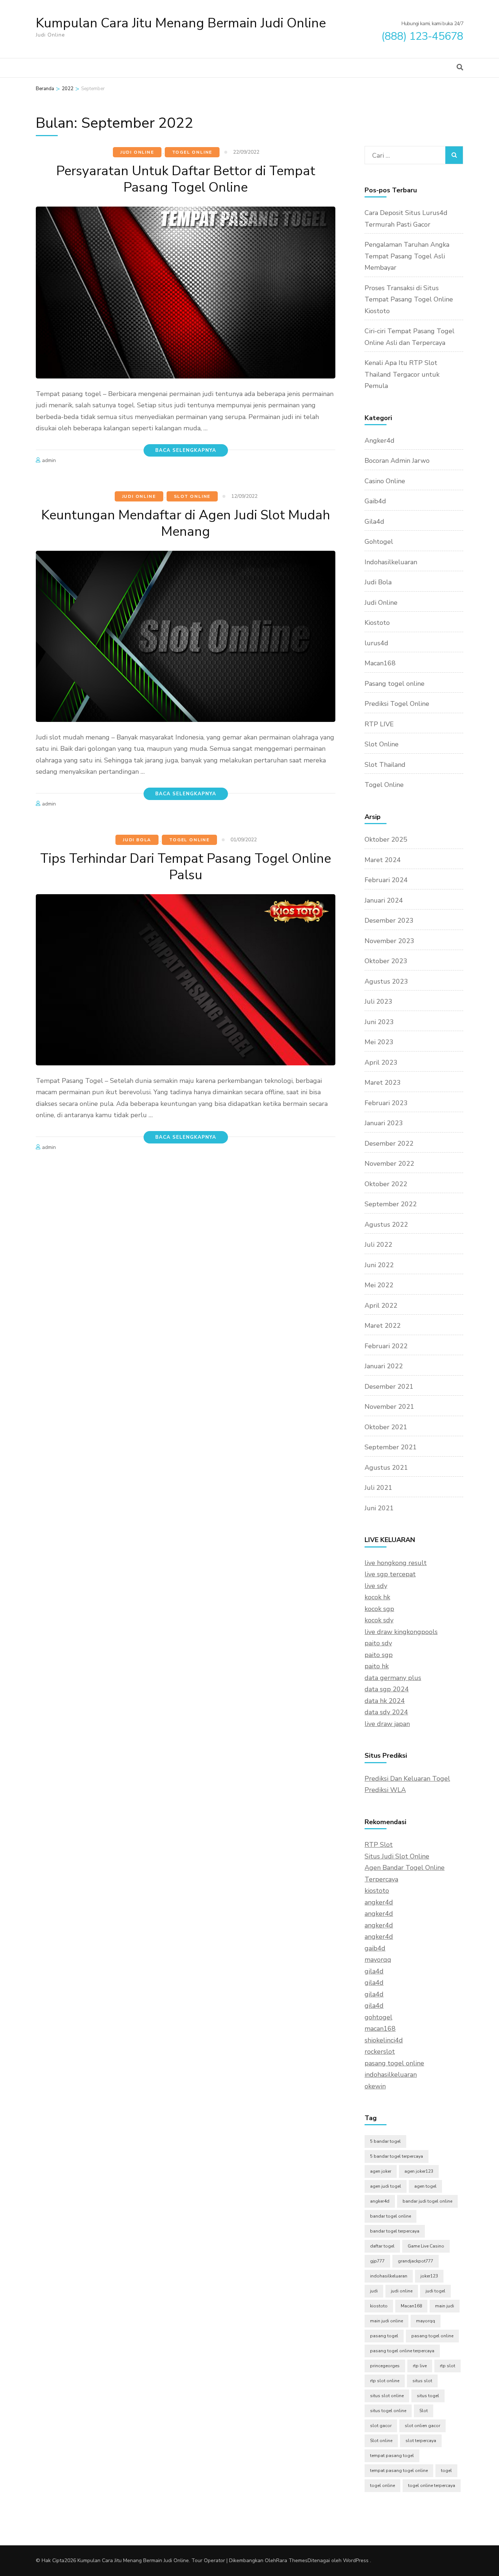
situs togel (428, 2396)
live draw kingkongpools (401, 1632)
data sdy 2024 (386, 1712)
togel (446, 2471)
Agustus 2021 (386, 1468)
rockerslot (380, 2052)
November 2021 (389, 1407)
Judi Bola (137, 840)
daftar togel (382, 2246)
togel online (382, 2485)
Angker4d (380, 441)
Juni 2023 (379, 1022)
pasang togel (384, 2336)
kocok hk (377, 1597)
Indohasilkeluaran (391, 562)
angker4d (379, 1902)
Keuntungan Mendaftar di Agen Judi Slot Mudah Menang (186, 523)
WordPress (356, 2560)
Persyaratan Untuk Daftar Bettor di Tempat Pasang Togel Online (186, 179)
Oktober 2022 (386, 1184)
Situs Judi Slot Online (397, 1856)
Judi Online (137, 152)
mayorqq (378, 1960)
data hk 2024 (385, 1701)
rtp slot (447, 2366)
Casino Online (385, 481)
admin (49, 460)
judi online (402, 2291)
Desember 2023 (389, 920)
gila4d (374, 1971)
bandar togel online (391, 2216)
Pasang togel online (395, 684)
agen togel (425, 2186)
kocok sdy (379, 1620)
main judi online (386, 2321)
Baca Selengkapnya (186, 450)
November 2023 (389, 941)
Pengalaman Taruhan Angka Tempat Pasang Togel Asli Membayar (407, 256)
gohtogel (378, 2017)
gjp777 (377, 2261)
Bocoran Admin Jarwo (397, 461)
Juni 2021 (379, 1508)
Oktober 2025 (386, 839)
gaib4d (375, 1948)
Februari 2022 (386, 1346)
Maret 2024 (383, 860)
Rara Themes (292, 2560)
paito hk (377, 1666)
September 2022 (391, 1204)
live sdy (376, 1586)
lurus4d (376, 643)
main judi (445, 2306)
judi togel (435, 2291)
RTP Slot (379, 1845)
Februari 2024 (386, 880)
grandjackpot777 (416, 2261)
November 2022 (389, 1164)
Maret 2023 (383, 1083)
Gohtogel (379, 542)
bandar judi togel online (427, 2201)
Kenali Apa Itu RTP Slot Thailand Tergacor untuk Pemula (402, 374)
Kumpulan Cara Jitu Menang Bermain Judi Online (181, 23)
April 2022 (381, 1306)
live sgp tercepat (390, 1574)
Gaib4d (375, 501)
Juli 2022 (378, 1245)
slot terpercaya (421, 2441)
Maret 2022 (383, 1326)
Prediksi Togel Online (397, 704)
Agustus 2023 (386, 981)
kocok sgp (379, 1609)
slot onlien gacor (422, 2426)
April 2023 (381, 1062)
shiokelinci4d (384, 2040)
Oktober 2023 (386, 961)
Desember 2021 (389, 1387)
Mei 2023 (379, 1042)
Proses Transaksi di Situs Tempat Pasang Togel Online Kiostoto (409, 299)
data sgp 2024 (387, 1689)
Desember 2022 (389, 1143)
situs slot (422, 2381)
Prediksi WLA (385, 1790)
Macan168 (380, 663)
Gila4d (374, 522)
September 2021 (391, 1447)
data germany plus (393, 1678)
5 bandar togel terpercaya (397, 2156)
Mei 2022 (379, 1285)
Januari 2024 (384, 900)
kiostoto (377, 1891)
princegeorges (385, 2366)
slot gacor (381, 2426)
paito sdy (378, 1643)
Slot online (381, 2441)
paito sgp (379, 1655)
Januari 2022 (384, 1366)
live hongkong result (396, 1563)
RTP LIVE (379, 724)
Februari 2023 (386, 1103)
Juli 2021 (378, 1488)
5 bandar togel (385, 2141)
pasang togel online (394, 2063)
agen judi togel (386, 2186)
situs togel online (388, 2411)
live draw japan (387, 1724)
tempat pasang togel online (399, 2471)
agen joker (381, 2171)
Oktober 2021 (386, 1427)
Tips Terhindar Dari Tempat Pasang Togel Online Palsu (186, 867)
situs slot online (387, 2396)
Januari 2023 (384, 1123)
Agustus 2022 (386, 1224)
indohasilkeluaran (391, 2075)
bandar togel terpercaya (395, 2231)
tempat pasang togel (392, 2456)
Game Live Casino (426, 2246)
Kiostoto (377, 623)
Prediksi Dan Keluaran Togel (407, 1779)
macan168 (380, 2029)
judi (374, 2291)
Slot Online (192, 496)
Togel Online (192, 152)
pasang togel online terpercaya (402, 2351)
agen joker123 (419, 2171)
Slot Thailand (385, 765)
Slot (424, 2411)
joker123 (429, 2276)
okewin (375, 2086)
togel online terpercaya (432, 2485)
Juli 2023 (378, 1001)
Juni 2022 (379, 1265)
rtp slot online (385, 2381)
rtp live (420, 2366)
